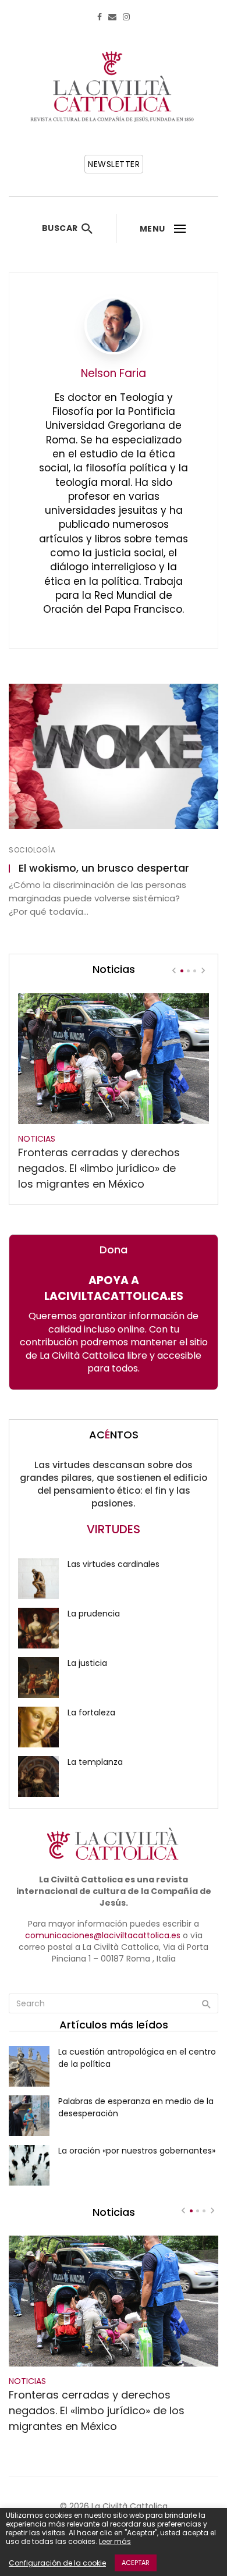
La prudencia (94, 1614)
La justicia (87, 1663)
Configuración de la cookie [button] (57, 2563)
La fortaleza (91, 1712)
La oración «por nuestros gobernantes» (137, 2151)
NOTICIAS (37, 1139)
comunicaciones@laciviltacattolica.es (103, 1935)
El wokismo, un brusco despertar (104, 868)
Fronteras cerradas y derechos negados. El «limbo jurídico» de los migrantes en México (99, 1168)
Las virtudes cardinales (114, 1564)
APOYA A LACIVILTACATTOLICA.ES (114, 1288)
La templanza (95, 1762)
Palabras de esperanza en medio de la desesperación (136, 2107)
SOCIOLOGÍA (32, 850)
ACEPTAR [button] (136, 2563)
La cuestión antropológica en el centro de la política (137, 2058)
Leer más (115, 2541)
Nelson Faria (114, 373)
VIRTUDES (114, 1529)
